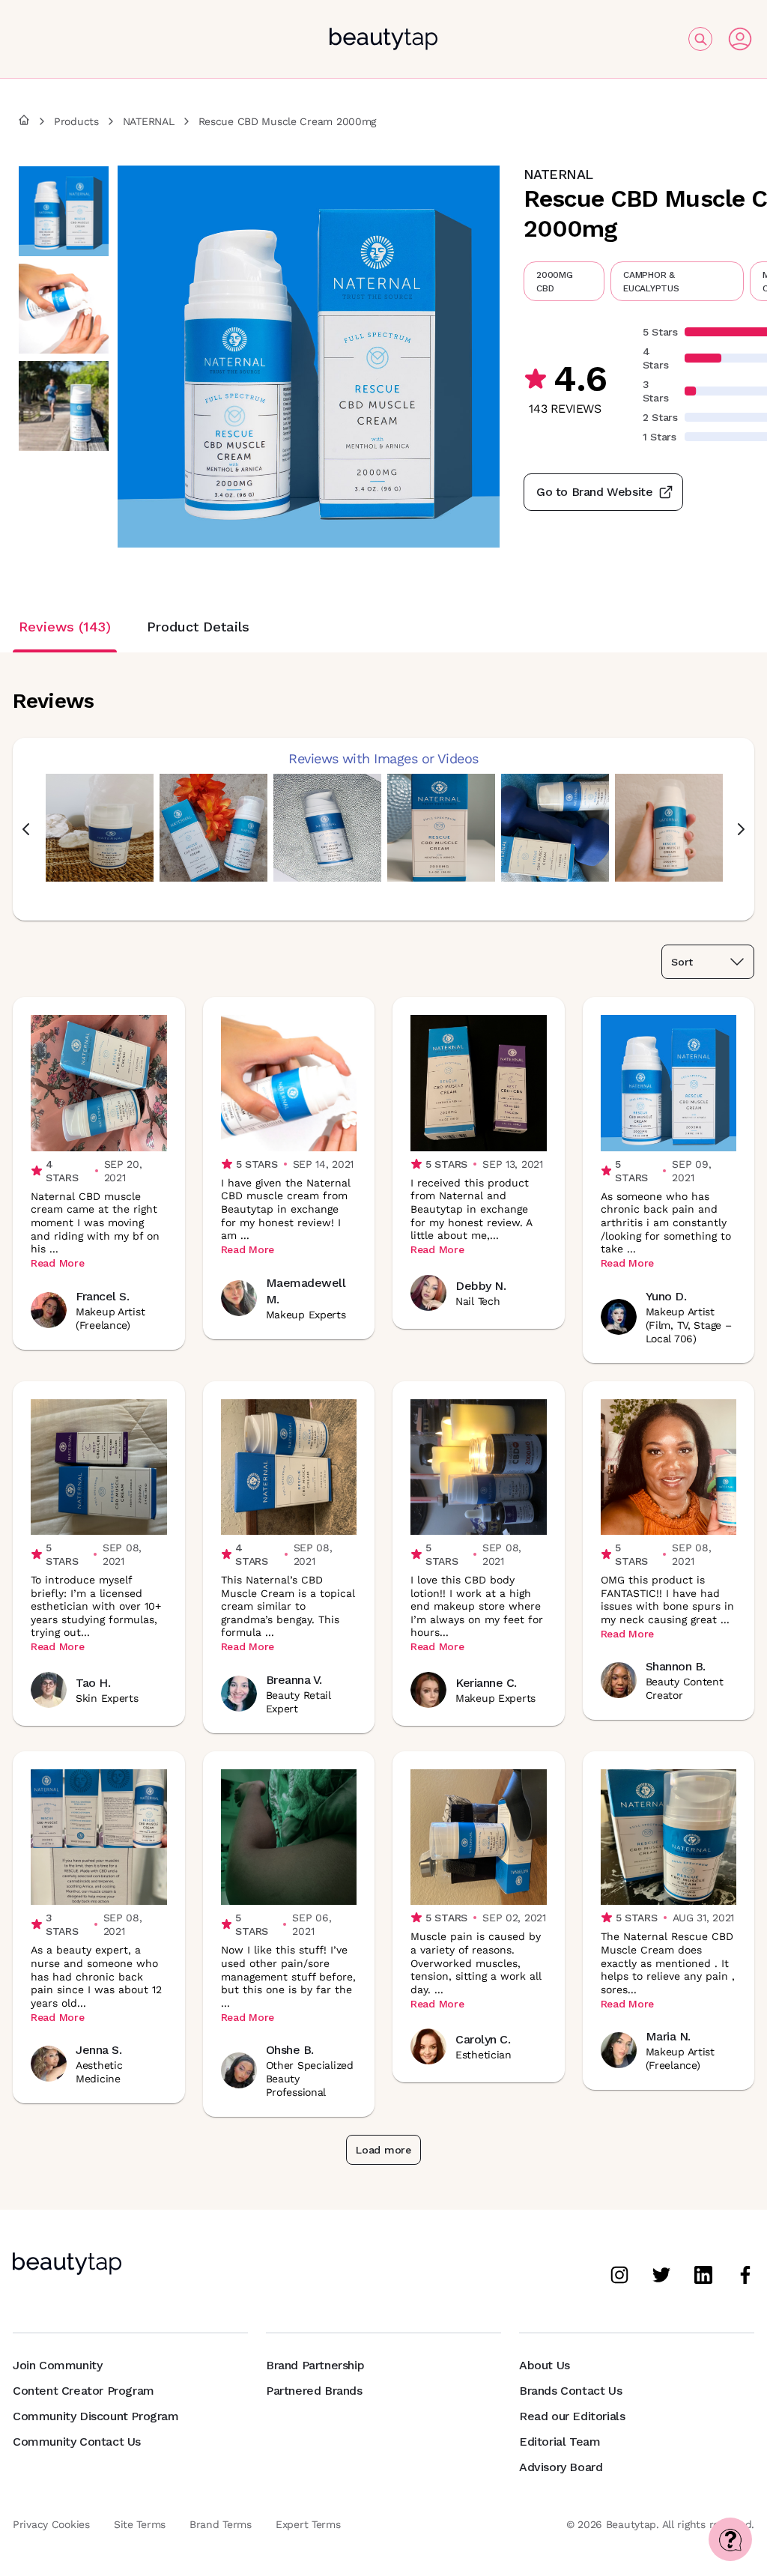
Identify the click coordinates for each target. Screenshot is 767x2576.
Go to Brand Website (594, 492)
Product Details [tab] (198, 627)
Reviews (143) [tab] (65, 627)
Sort (682, 962)
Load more (383, 2150)
